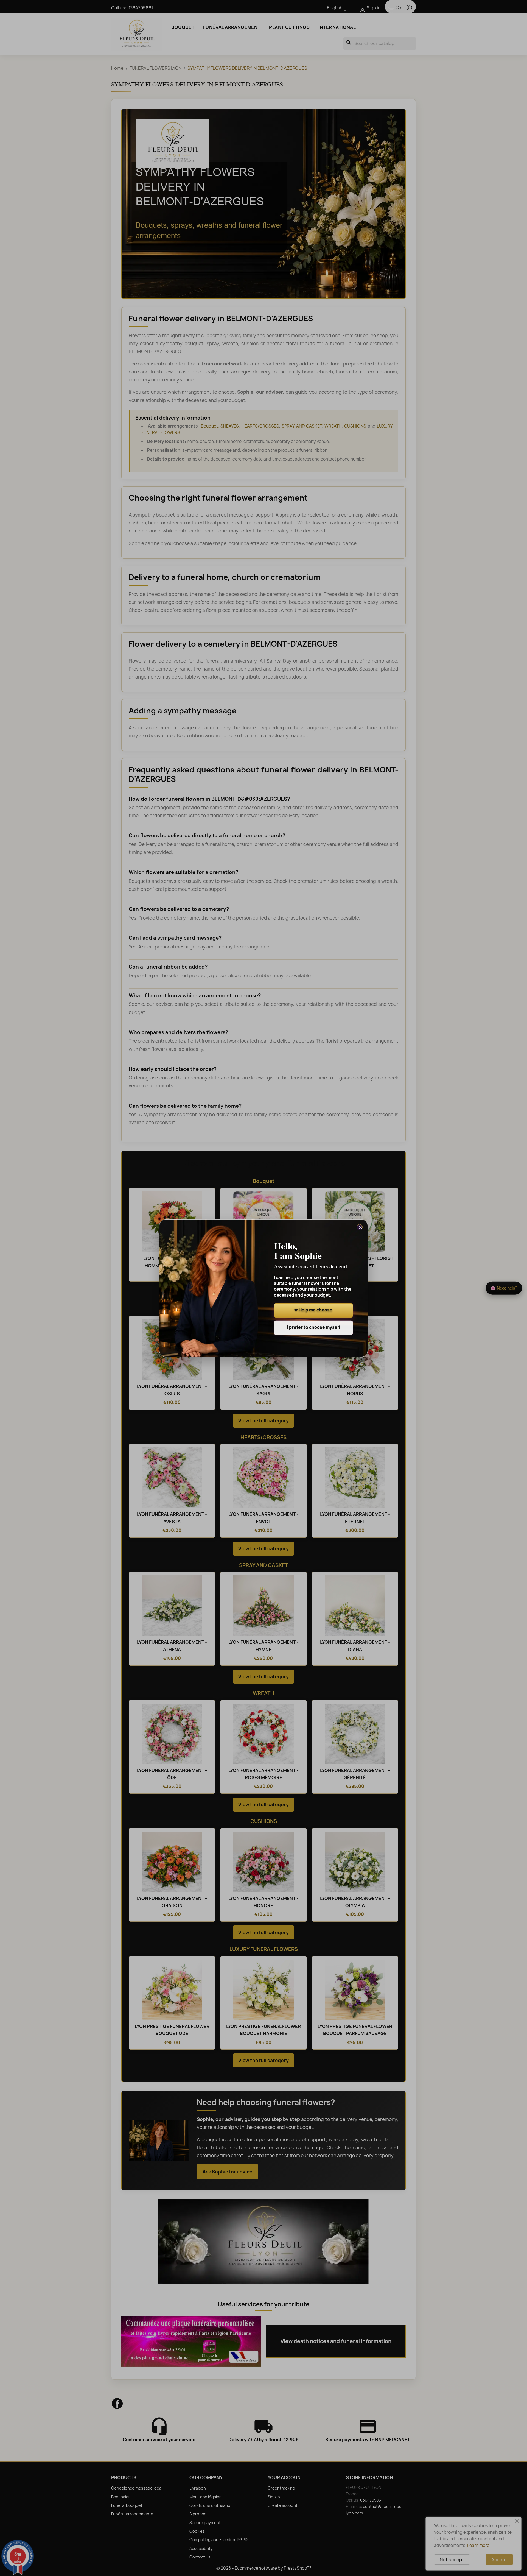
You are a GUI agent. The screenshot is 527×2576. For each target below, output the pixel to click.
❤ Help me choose (313, 1310)
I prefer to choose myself (313, 1327)
